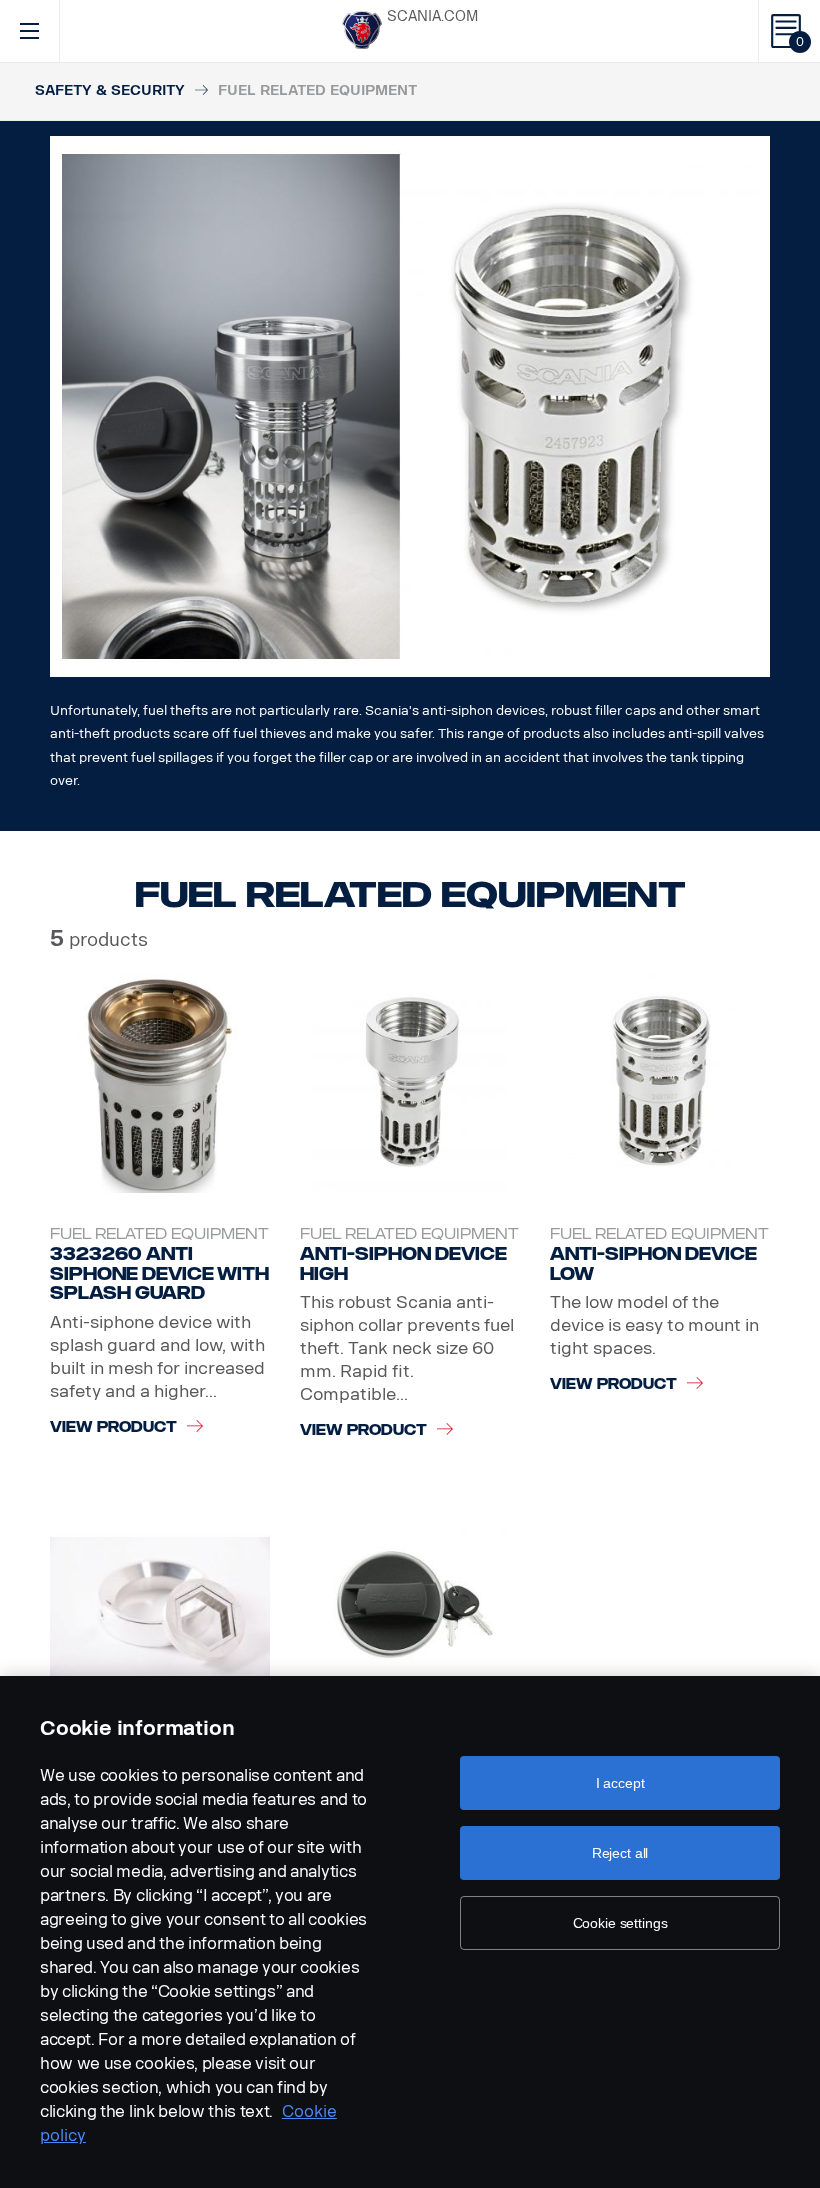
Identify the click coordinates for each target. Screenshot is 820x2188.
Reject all (620, 1853)
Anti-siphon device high (403, 1264)
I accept (620, 1783)
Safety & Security (110, 90)
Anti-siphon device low (653, 1264)
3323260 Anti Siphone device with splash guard (159, 1273)
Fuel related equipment (159, 1234)
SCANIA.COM (432, 16)
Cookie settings (620, 1923)
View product (113, 1427)
